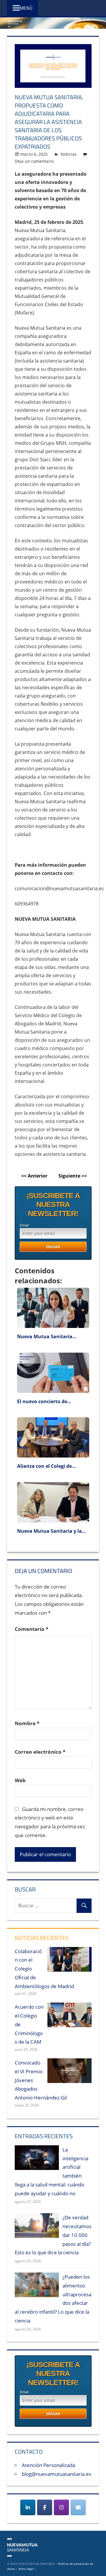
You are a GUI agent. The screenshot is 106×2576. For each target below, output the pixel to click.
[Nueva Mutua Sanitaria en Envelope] (78, 2507)
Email (24, 1225)
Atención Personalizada (48, 2465)
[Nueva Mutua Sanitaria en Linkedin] (28, 2507)
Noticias (69, 154)
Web (20, 1780)
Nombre (27, 1723)
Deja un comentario (34, 161)
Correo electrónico (40, 1752)
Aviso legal (26, 2569)
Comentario (32, 1629)
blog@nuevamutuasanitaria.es (57, 2474)
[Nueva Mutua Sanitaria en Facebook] (45, 2507)
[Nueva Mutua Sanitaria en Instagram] (61, 2507)
